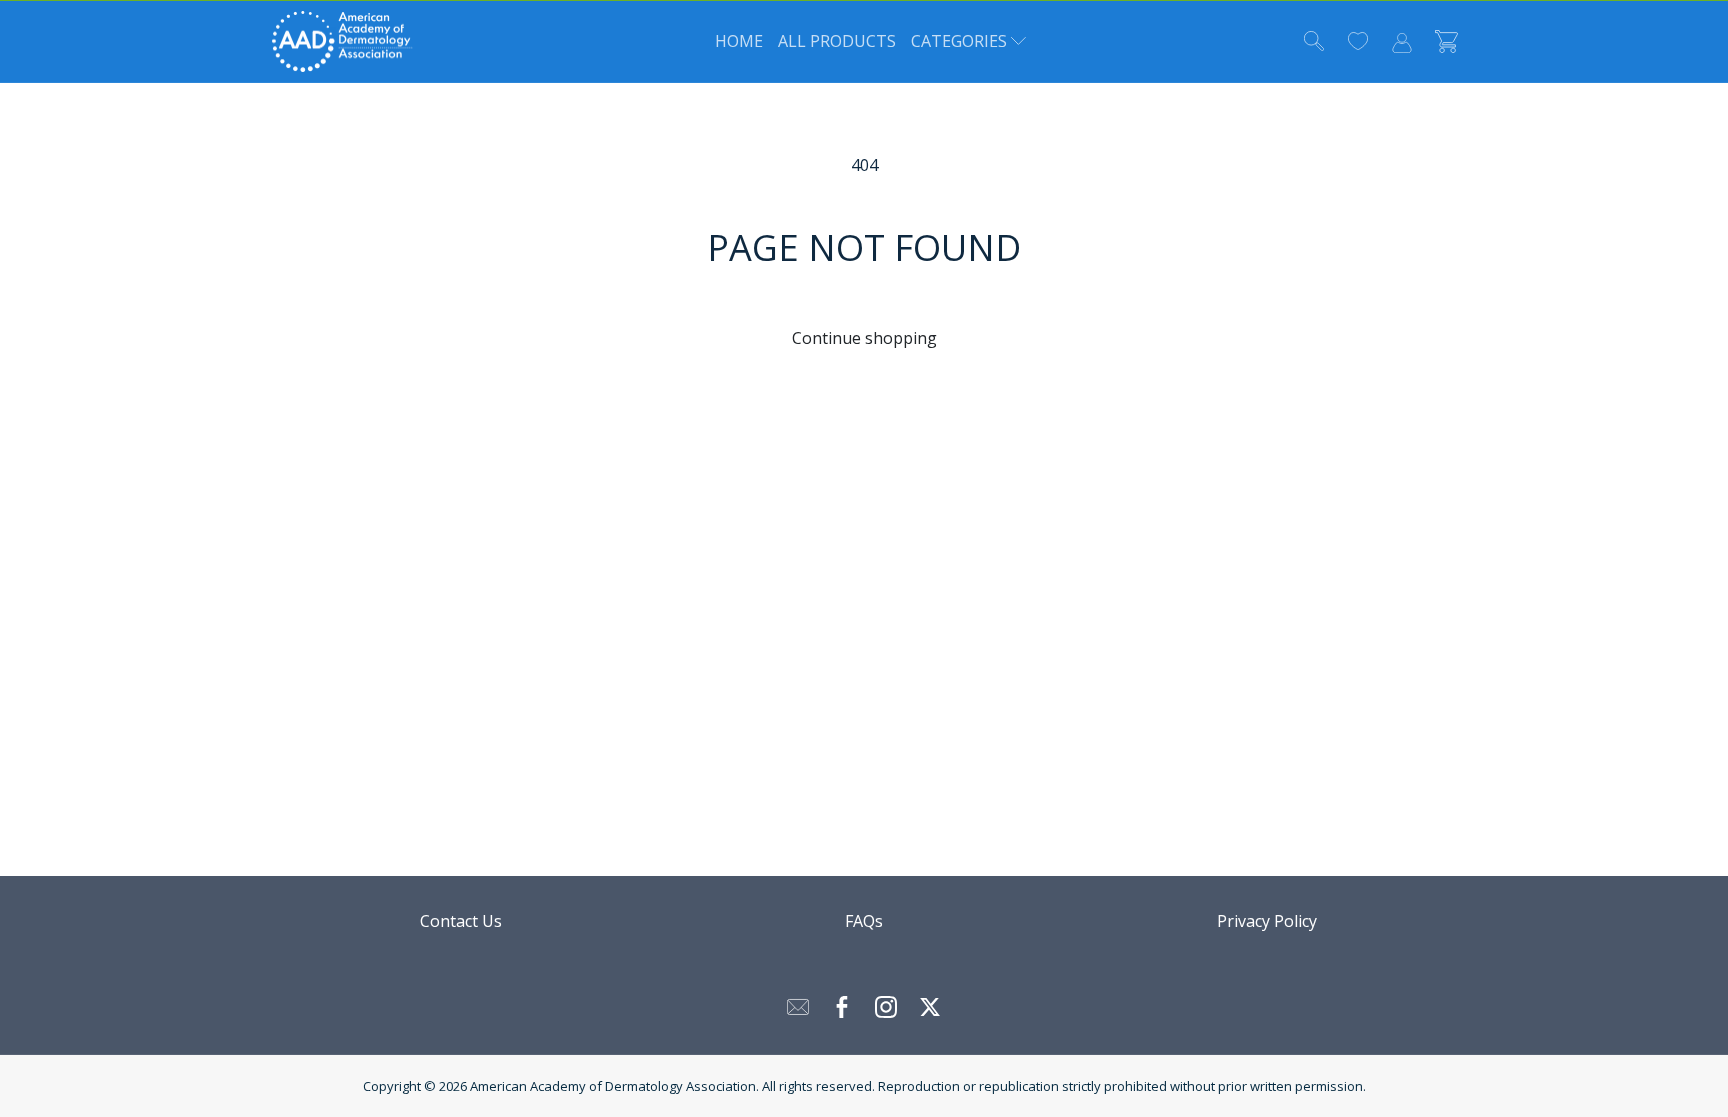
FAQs (864, 921)
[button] (958, 41)
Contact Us (461, 921)
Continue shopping (864, 338)
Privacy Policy (1267, 921)
